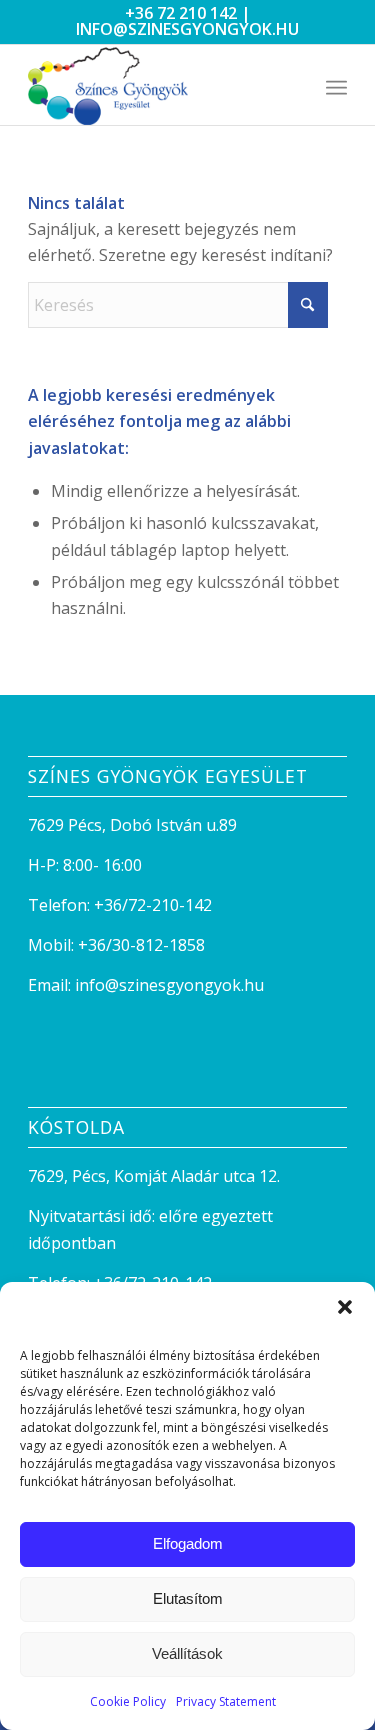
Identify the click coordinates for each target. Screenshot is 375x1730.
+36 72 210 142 (181, 13)
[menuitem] (336, 85)
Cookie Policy (128, 1701)
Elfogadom (188, 1543)
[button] (345, 1307)
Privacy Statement (226, 1701)
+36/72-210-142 (153, 905)
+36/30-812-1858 (141, 945)
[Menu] (336, 85)
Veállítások (187, 1653)
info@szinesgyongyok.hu (187, 29)
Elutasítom (188, 1598)
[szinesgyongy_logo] (155, 85)
